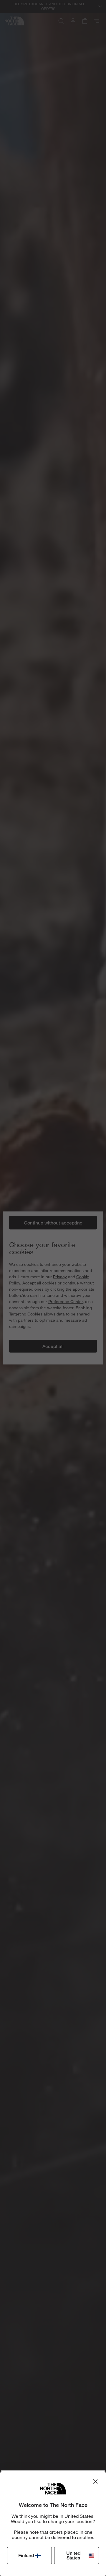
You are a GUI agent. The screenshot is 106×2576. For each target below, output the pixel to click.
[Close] (95, 2481)
